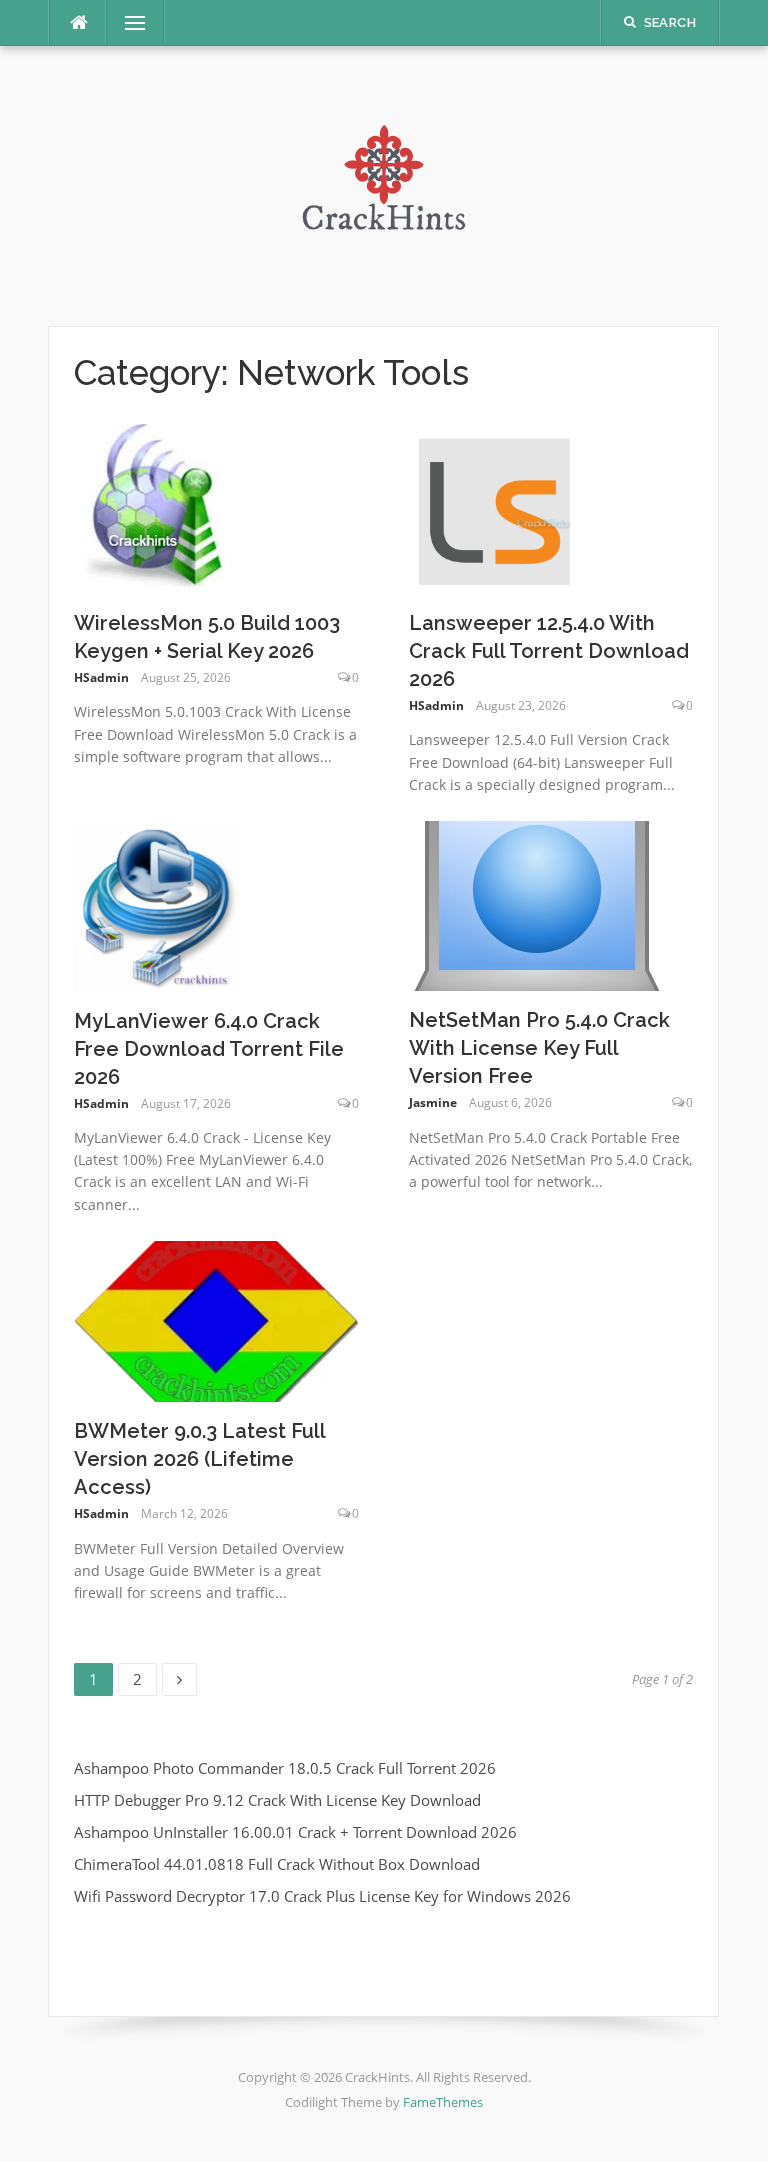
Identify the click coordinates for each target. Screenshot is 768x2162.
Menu (127, 23)
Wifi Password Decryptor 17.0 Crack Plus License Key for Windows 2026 (322, 1896)
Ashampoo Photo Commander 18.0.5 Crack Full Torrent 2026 (285, 1768)
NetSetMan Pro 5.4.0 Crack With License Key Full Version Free (539, 1048)
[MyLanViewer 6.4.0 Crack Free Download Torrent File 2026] (156, 904)
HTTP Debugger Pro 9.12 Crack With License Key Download (277, 1800)
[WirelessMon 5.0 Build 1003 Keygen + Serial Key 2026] (159, 507)
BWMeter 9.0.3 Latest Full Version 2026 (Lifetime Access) (199, 1459)
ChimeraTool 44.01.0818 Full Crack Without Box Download (277, 1864)
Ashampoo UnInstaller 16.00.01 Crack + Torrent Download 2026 (295, 1832)
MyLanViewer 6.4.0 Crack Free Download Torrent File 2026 (209, 1049)
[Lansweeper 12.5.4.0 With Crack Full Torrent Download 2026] (494, 507)
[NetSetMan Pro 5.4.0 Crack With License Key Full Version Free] (537, 904)
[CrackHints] (384, 184)
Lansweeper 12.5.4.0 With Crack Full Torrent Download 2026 (549, 651)
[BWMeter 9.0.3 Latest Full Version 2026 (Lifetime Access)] (216, 1320)
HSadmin (101, 677)
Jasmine (433, 1102)
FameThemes (443, 2102)
